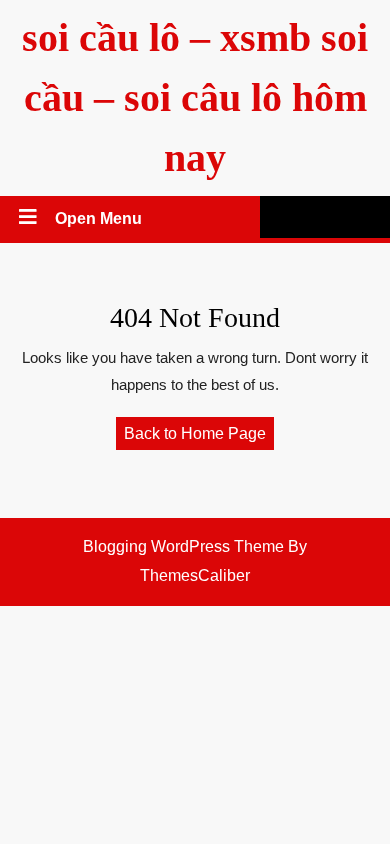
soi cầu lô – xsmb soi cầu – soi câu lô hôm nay (195, 97)
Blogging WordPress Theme (183, 546)
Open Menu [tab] (100, 221)
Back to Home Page (199, 437)
